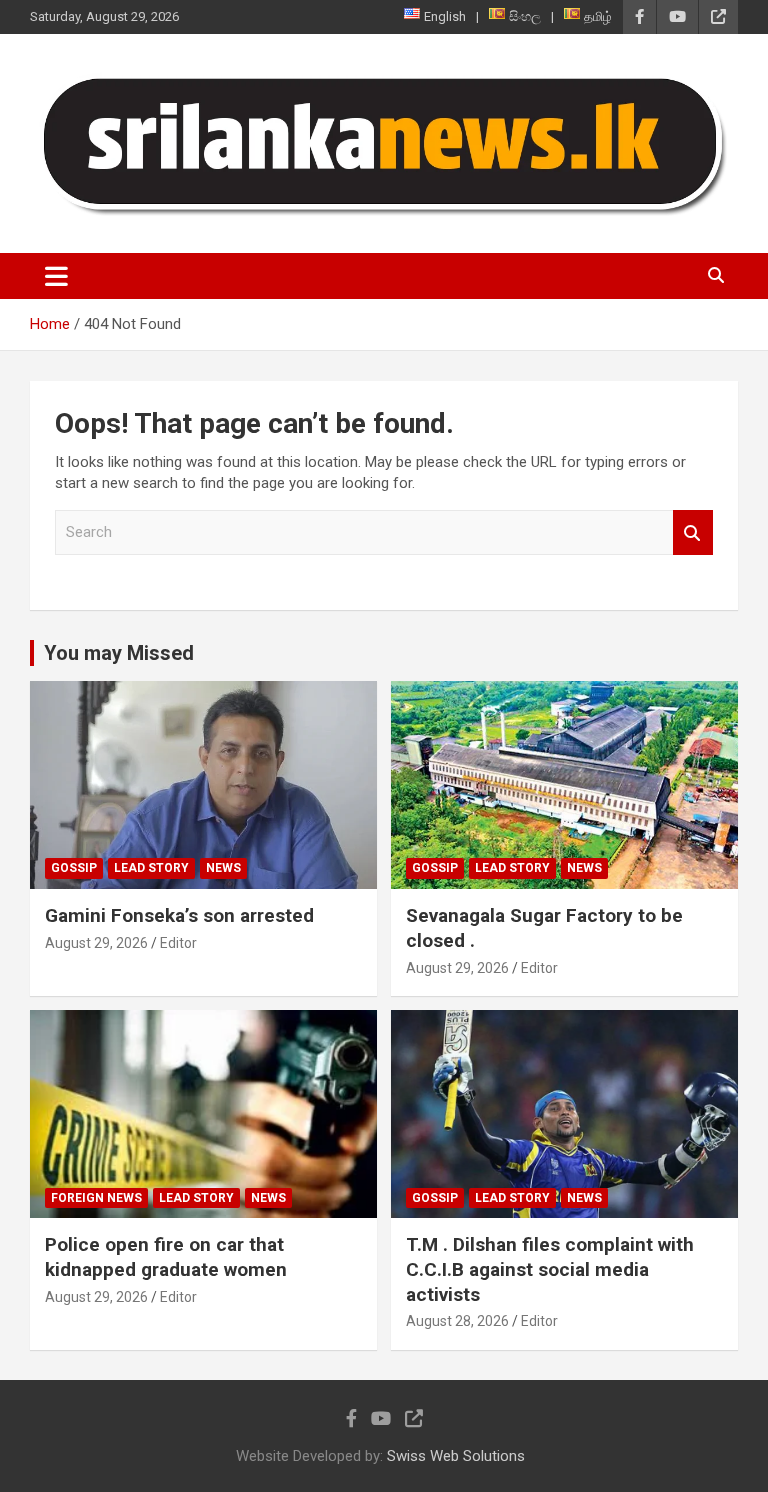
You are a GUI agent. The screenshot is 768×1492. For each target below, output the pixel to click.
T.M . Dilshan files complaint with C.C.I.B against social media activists (550, 1269)
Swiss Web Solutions (456, 1456)
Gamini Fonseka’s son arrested (179, 915)
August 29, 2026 (96, 943)
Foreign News (96, 1198)
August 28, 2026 (457, 1321)
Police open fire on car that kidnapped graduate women (166, 1257)
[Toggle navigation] (56, 276)
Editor (178, 943)
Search (693, 532)
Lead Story (151, 868)
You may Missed (119, 653)
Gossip (74, 868)
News (223, 868)
